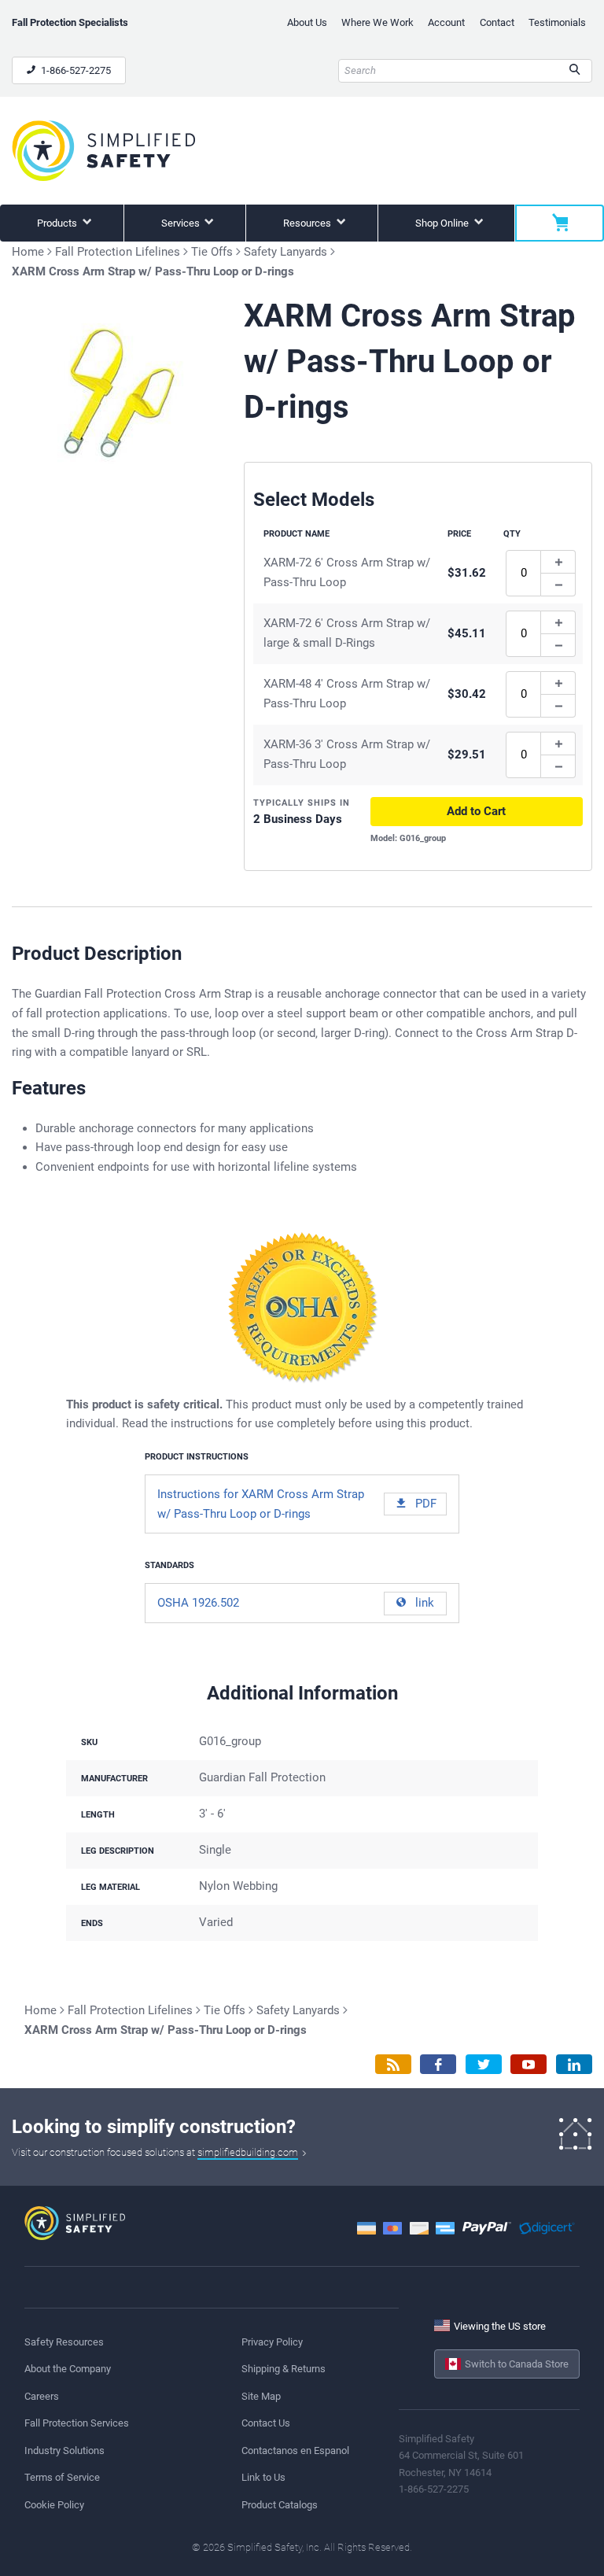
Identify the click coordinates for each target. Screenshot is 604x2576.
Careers (42, 2396)
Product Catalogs (280, 2505)
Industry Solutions (64, 2451)
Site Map (261, 2396)
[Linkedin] (574, 2064)
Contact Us (266, 2423)
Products (58, 223)
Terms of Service (62, 2477)
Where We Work (377, 22)
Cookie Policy (54, 2505)
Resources (308, 223)
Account (446, 22)
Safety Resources (64, 2342)
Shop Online (443, 223)
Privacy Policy (272, 2342)
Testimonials (557, 22)
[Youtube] (528, 2064)
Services (182, 223)
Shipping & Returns (284, 2369)
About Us (307, 22)
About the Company (68, 2369)
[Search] (575, 71)
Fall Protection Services (77, 2423)
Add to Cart (476, 811)
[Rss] (393, 2064)
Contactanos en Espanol (295, 2451)
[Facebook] (438, 2064)
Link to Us (263, 2477)
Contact (497, 22)
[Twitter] (484, 2064)
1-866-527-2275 (75, 70)
